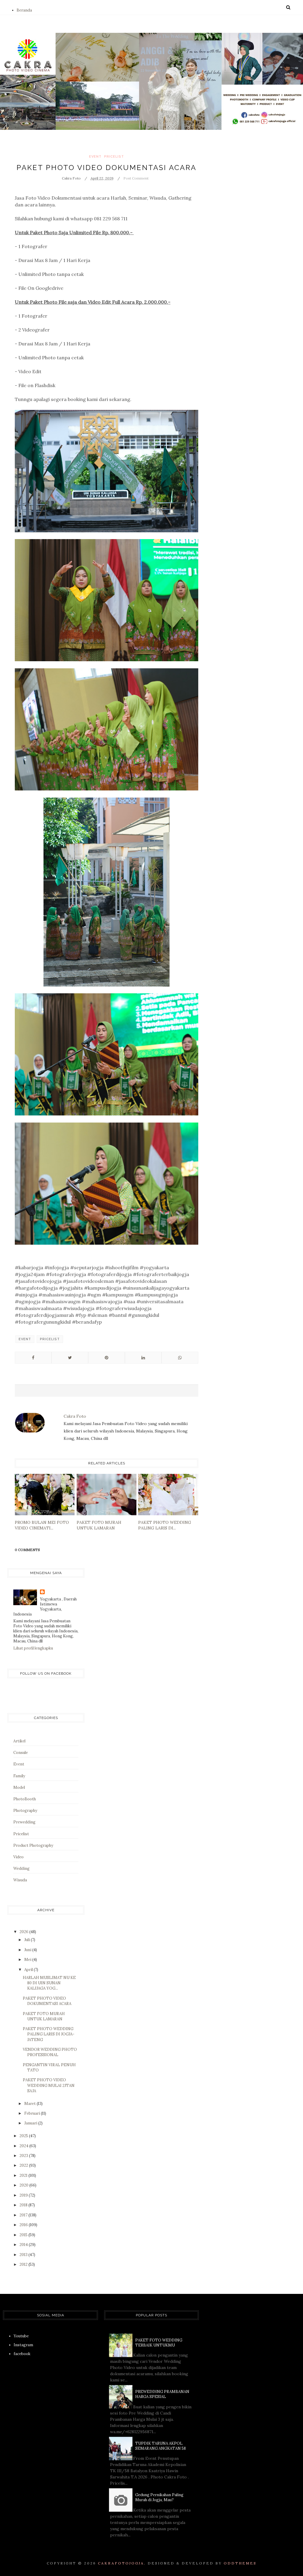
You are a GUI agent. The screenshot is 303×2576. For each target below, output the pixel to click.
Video (18, 1857)
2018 (24, 2205)
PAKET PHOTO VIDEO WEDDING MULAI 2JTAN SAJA (49, 2085)
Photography (25, 1811)
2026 (24, 1932)
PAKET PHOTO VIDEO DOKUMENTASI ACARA (47, 2001)
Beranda (24, 10)
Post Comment (136, 178)
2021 (24, 2175)
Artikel (19, 1741)
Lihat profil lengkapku (33, 1648)
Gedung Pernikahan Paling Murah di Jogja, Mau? (159, 2497)
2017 (24, 2215)
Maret (30, 2104)
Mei (28, 1960)
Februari (33, 2113)
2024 (24, 2146)
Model (19, 1787)
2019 (24, 2195)
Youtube (21, 2336)
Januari (31, 2123)
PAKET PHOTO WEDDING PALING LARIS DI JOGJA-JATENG (49, 2034)
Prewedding (24, 1822)
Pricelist (114, 157)
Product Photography (33, 1845)
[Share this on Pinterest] (107, 1358)
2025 (24, 2136)
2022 (24, 2165)
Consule (21, 1753)
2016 (24, 2225)
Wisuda (20, 1880)
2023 (24, 2156)
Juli (28, 1940)
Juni (28, 1950)
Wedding (21, 1868)
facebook (22, 2354)
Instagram (23, 2345)
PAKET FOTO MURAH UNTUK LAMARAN (44, 2016)
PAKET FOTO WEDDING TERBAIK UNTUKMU (159, 2343)
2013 (24, 2255)
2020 (24, 2185)
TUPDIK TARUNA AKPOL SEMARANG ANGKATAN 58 (161, 2446)
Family (19, 1776)
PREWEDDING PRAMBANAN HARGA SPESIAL (162, 2394)
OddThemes (240, 2563)
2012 (24, 2264)
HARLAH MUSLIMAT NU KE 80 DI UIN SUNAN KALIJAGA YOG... (49, 1983)
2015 (24, 2235)
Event (95, 157)
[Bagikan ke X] (70, 1358)
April (29, 1970)
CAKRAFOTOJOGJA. (122, 2563)
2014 (24, 2245)
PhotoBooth (25, 1799)
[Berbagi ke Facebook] (33, 1358)
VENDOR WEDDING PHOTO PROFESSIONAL (50, 2052)
